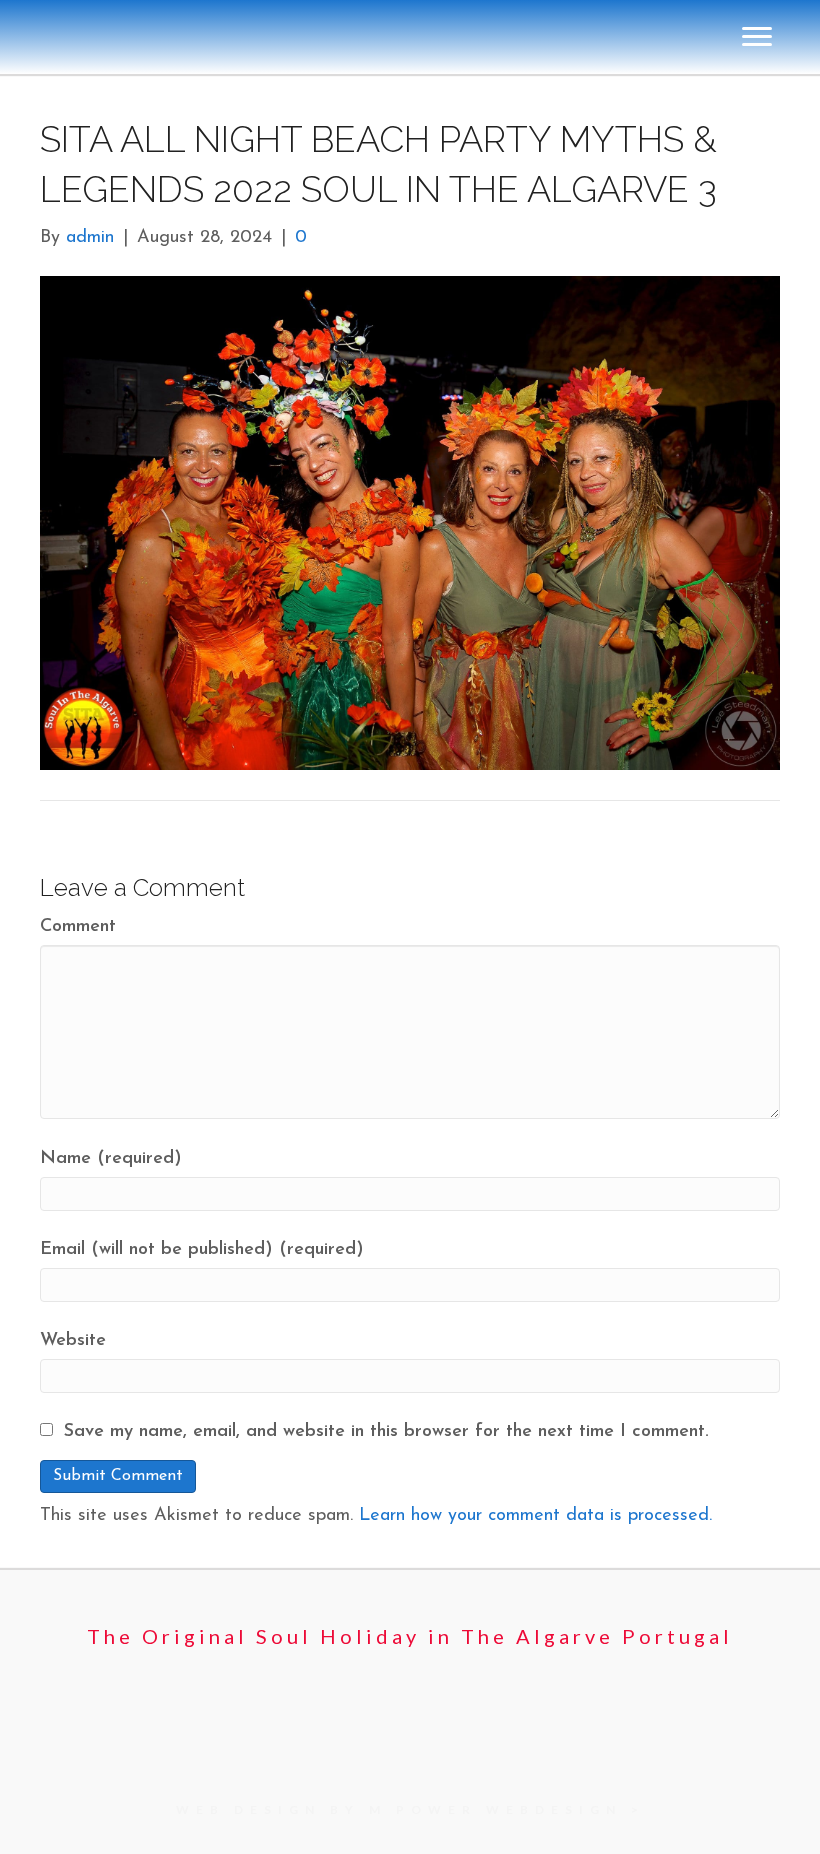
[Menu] (757, 37)
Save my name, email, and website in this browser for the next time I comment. (386, 1432)
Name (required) (111, 1159)
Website (73, 1341)
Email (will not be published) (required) (202, 1250)
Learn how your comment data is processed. (535, 1516)
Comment (78, 927)
